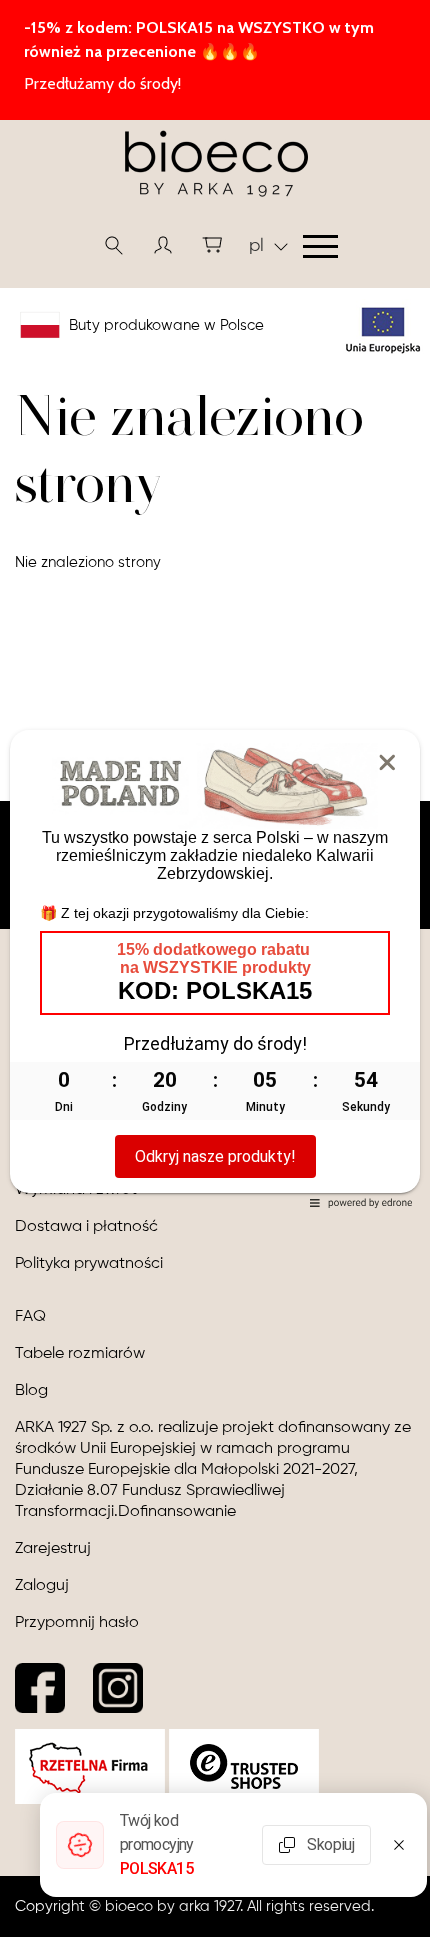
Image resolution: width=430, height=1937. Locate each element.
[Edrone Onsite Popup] (215, 968)
